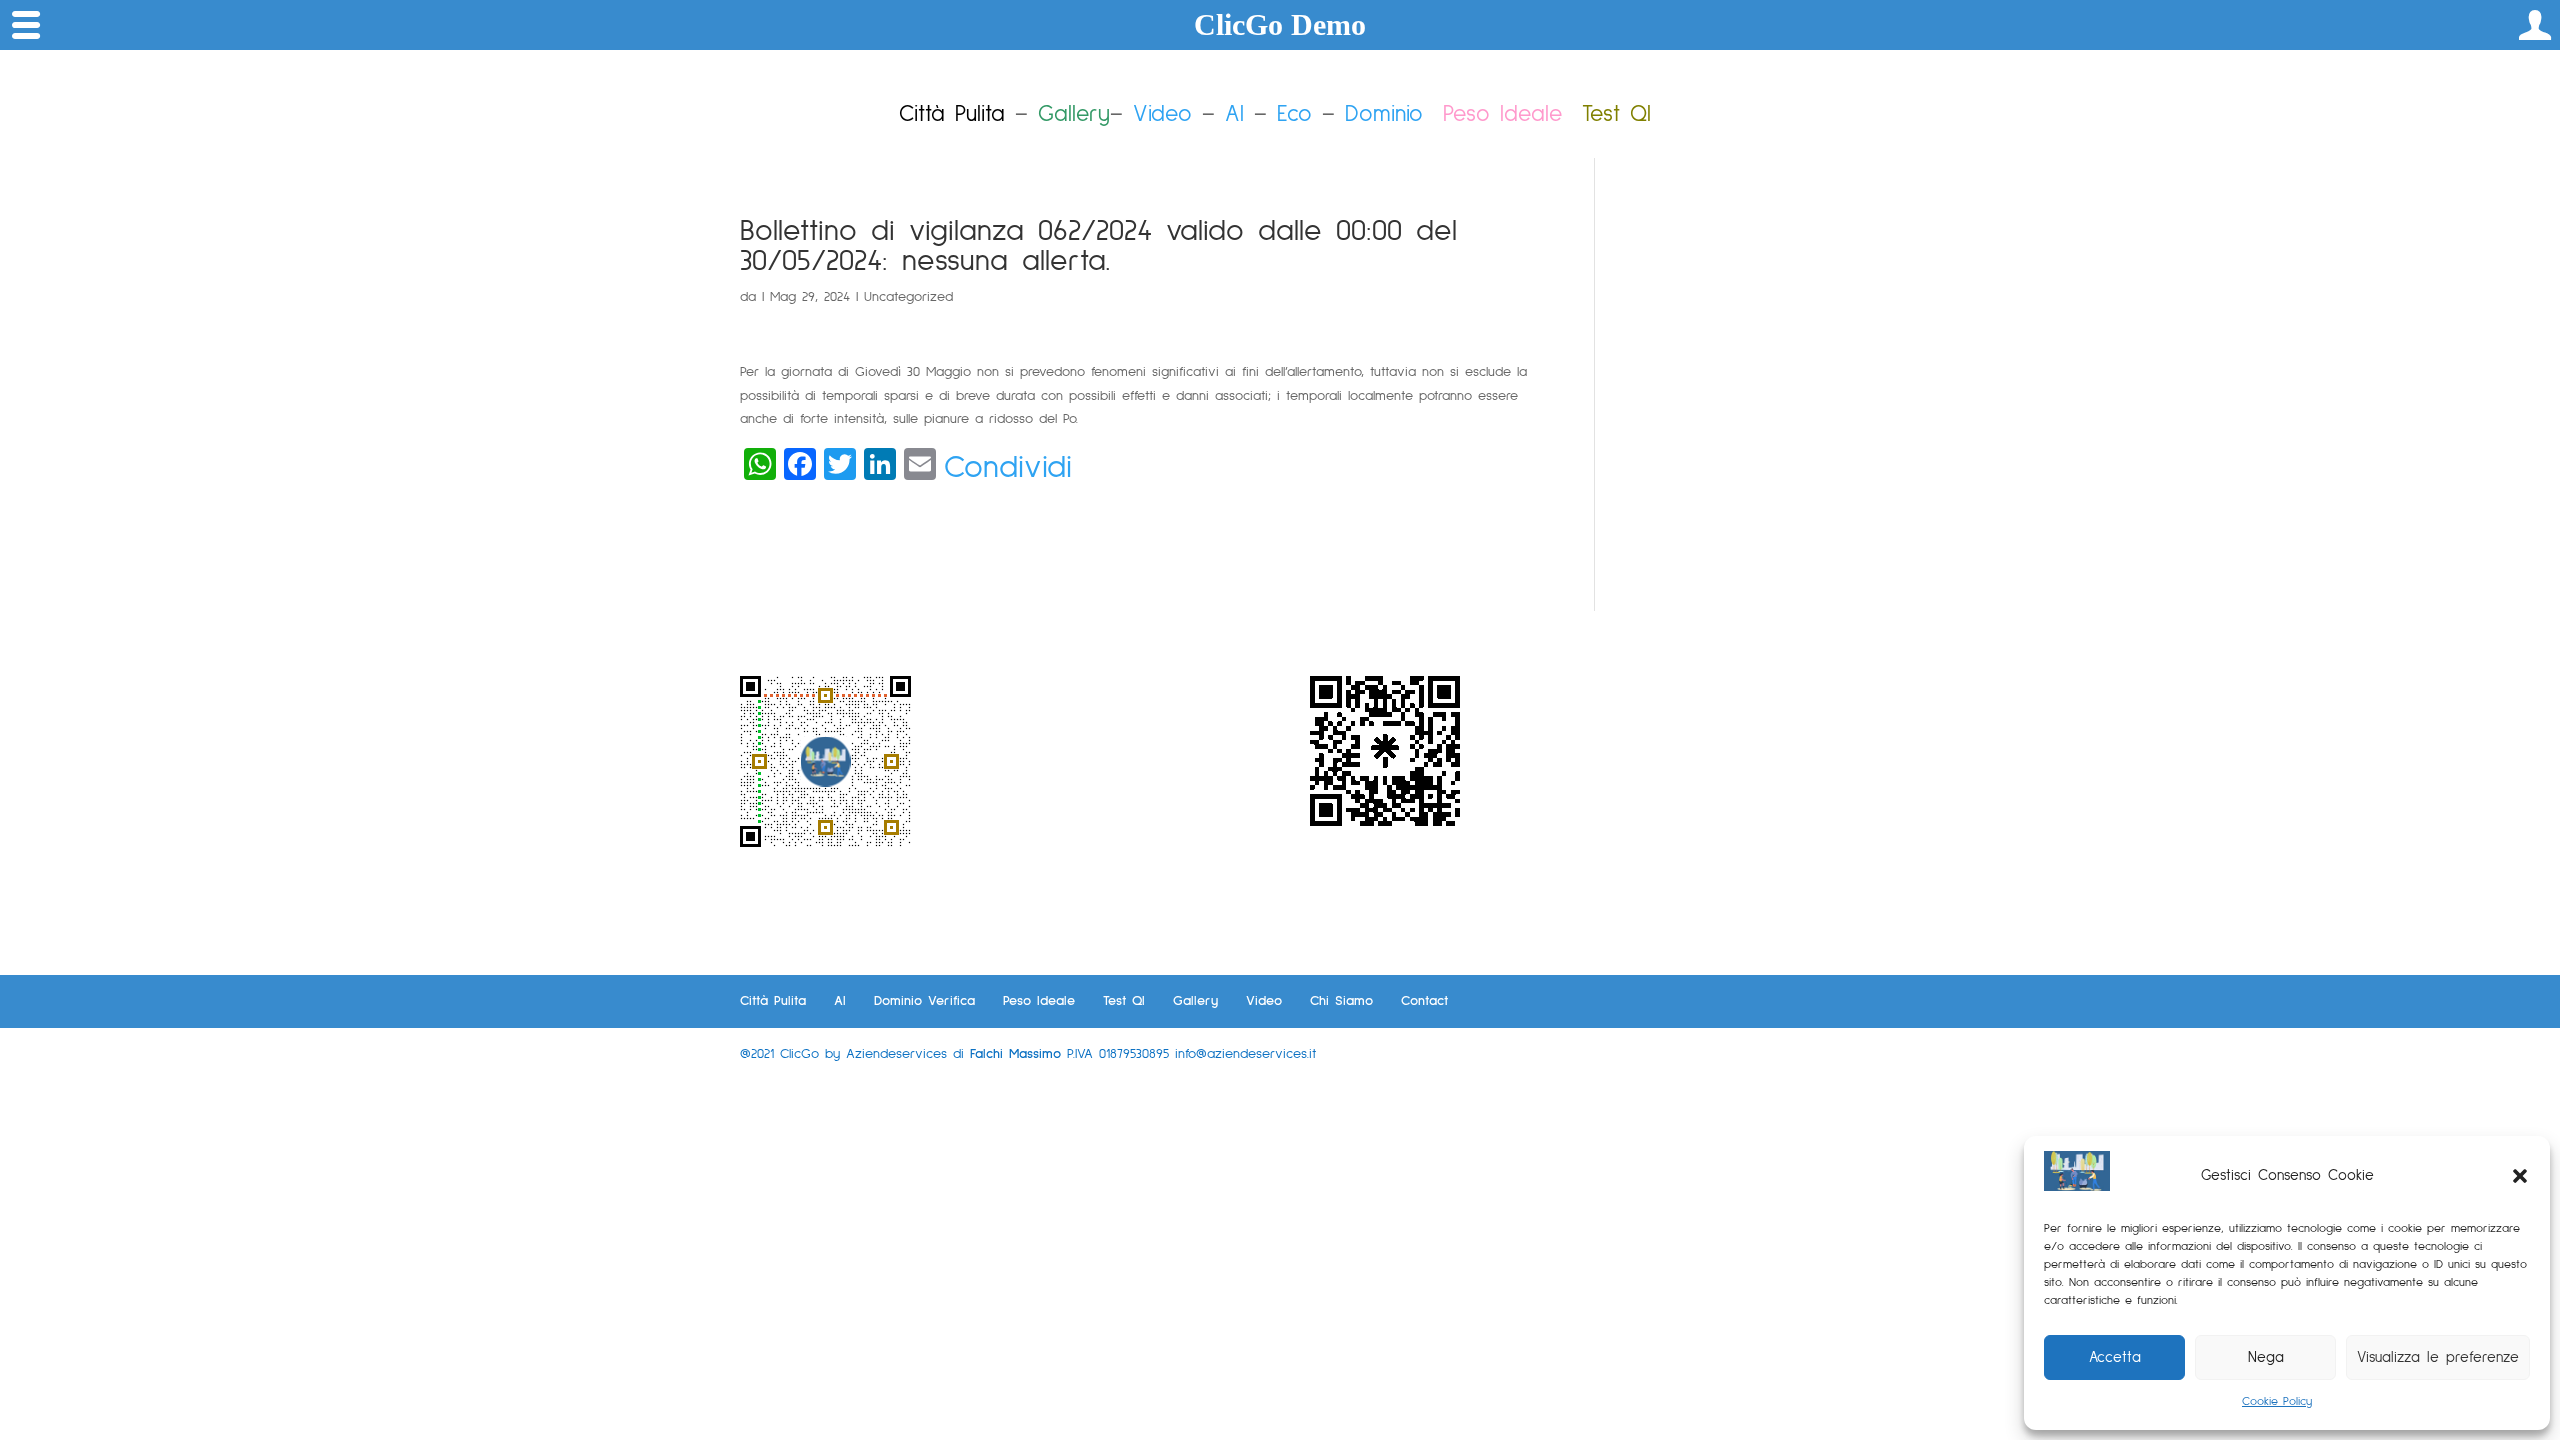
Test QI (1124, 1001)
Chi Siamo (1341, 1001)
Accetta (2115, 1357)
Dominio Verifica (924, 1001)
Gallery (1195, 1001)
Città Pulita (773, 1001)
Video (1162, 114)
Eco (1294, 114)
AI (1234, 114)
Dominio (1384, 114)
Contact (1424, 1001)
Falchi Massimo (1015, 1054)
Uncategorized (908, 297)
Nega (2266, 1357)
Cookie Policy (2277, 1402)
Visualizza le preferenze (2438, 1357)
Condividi (1008, 468)
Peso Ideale (1502, 114)
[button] (2520, 1176)
